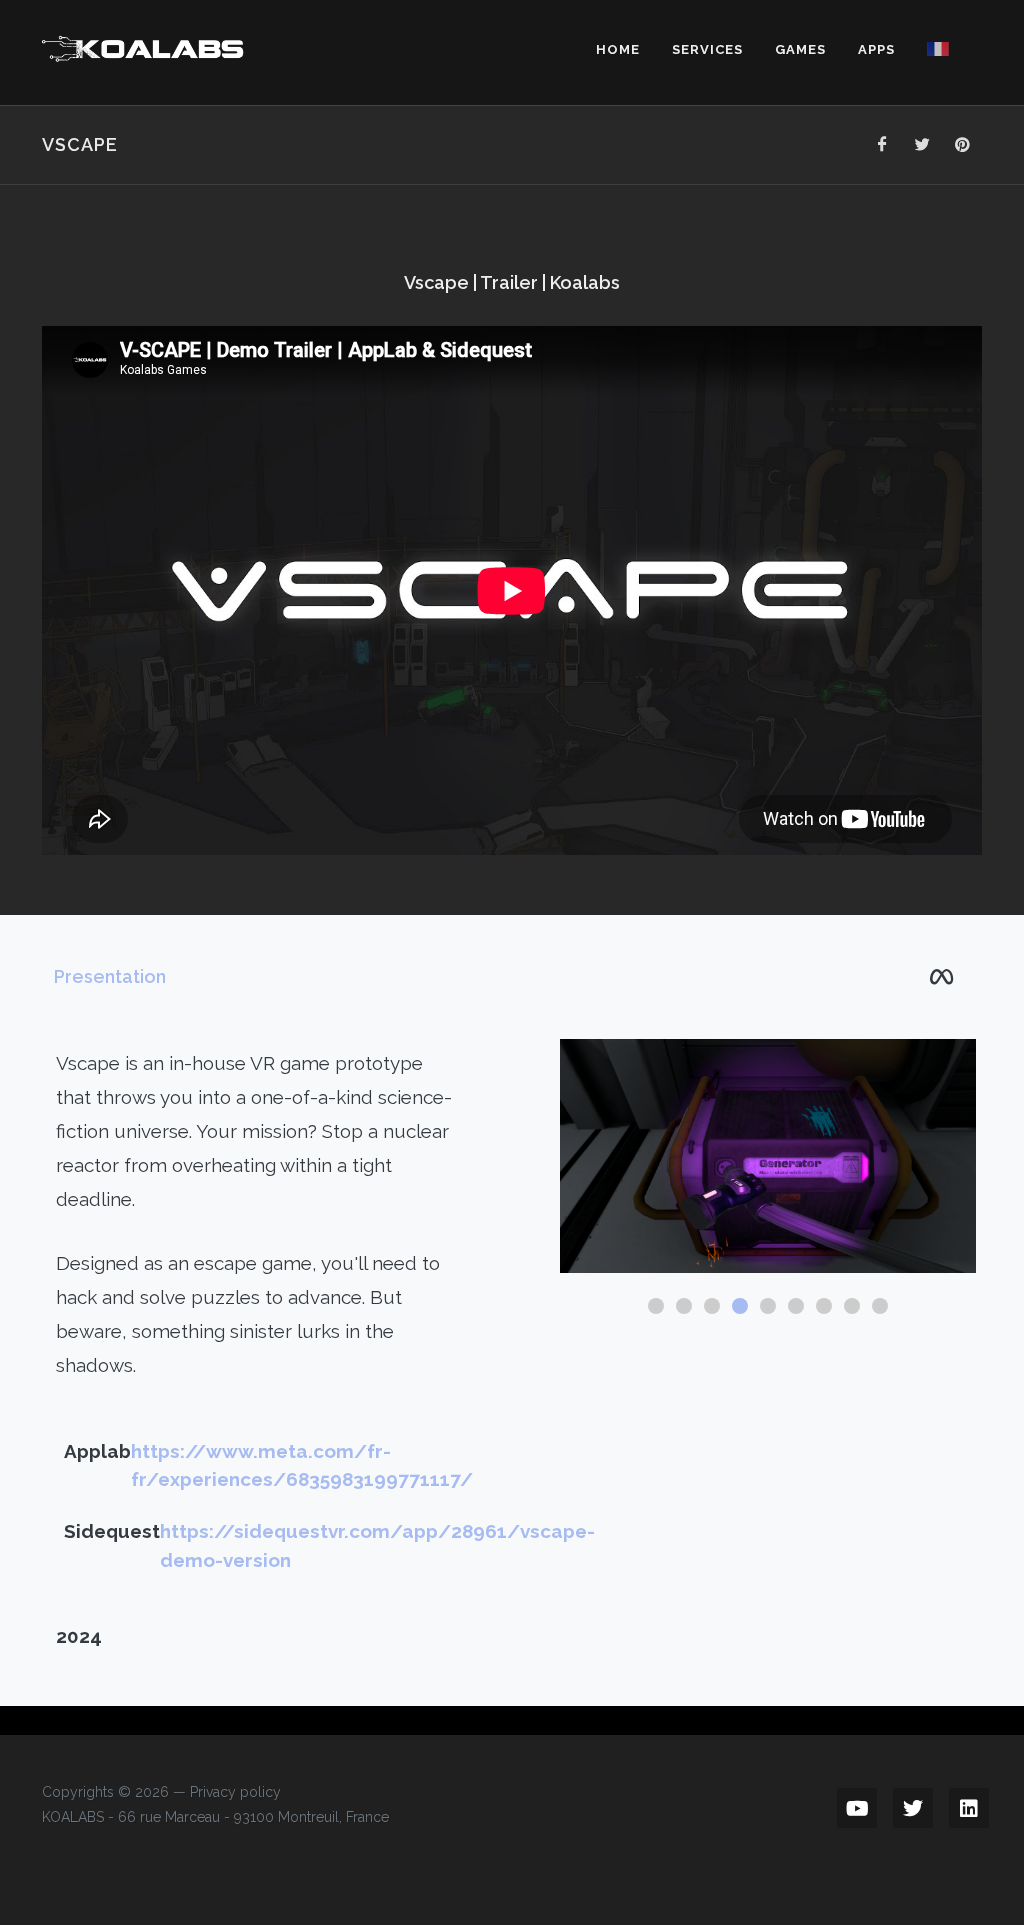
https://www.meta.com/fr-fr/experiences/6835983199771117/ (302, 1465)
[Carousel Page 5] (768, 1306)
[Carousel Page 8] (852, 1306)
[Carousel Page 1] (656, 1306)
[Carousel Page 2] (684, 1306)
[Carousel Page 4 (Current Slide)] (740, 1306)
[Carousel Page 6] (796, 1306)
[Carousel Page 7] (824, 1306)
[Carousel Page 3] (712, 1306)
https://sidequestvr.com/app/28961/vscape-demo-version (377, 1545)
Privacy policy (235, 1792)
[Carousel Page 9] (880, 1306)
